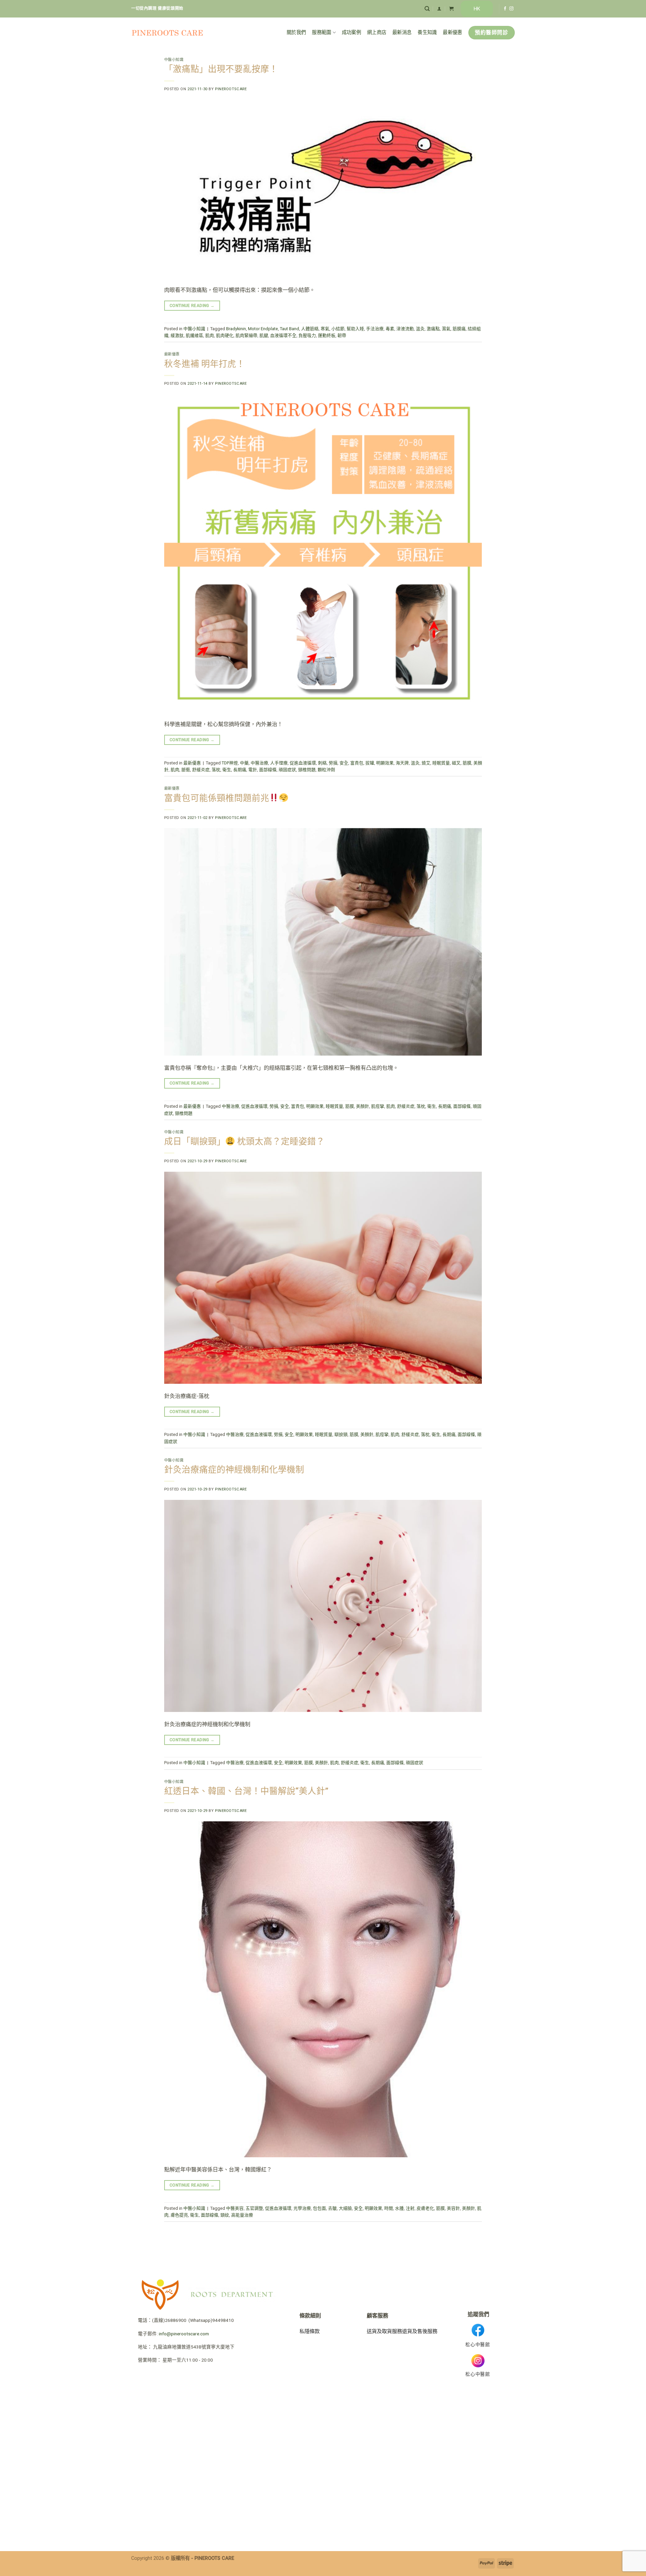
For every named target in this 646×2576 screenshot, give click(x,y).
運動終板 (327, 335)
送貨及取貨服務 (384, 2331)
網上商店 (377, 32)
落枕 (216, 770)
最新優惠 (452, 32)
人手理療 (279, 763)
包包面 (319, 2208)
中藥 (244, 763)
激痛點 (433, 329)
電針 (253, 770)
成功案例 (351, 32)
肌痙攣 (378, 1106)
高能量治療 (242, 2215)
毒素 (390, 329)
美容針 (453, 2208)
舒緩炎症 (201, 770)
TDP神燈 (230, 763)
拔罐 (370, 763)
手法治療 (375, 329)
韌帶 (342, 335)
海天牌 (402, 763)
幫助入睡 (355, 329)
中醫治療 (259, 763)
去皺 (332, 2208)
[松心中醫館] (167, 33)
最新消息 (402, 32)
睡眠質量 (441, 763)
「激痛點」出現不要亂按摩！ (221, 69)
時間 (389, 2208)
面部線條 (268, 770)
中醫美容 (235, 2208)
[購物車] (451, 9)
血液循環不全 (283, 335)
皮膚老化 (425, 2208)
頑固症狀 (287, 770)
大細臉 (345, 2208)
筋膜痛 (459, 329)
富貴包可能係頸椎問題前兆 (217, 798)
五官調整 (254, 2208)
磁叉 (456, 763)
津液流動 (405, 329)
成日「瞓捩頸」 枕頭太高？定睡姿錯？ (244, 1141)
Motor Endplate (263, 329)
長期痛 (240, 770)
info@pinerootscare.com (184, 2334)
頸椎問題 (307, 770)
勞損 (333, 763)
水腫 (399, 2208)
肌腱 (264, 335)
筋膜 (467, 763)
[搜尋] (427, 9)
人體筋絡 (310, 329)
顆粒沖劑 (326, 770)
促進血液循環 (303, 763)
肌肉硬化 (225, 335)
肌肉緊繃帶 (246, 335)
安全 (344, 763)
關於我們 (296, 32)
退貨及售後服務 (420, 2331)
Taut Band (290, 329)
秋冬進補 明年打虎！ (205, 364)
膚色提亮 (179, 2215)
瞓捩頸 (341, 1434)
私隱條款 (310, 2331)
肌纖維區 (194, 335)
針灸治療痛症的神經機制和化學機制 (234, 1470)
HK (477, 9)
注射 (410, 2208)
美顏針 (363, 1106)
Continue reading (192, 306)
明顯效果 (385, 763)
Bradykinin (236, 329)
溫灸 (420, 329)
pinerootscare (231, 89)
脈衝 (186, 770)
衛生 (227, 770)
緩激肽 (177, 335)
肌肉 (210, 335)
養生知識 (427, 32)
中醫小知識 (174, 60)
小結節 (338, 329)
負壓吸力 (307, 335)
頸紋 (225, 2215)
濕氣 (446, 329)
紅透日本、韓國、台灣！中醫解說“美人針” (246, 1791)
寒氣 (325, 329)
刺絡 (322, 763)
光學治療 (302, 2208)
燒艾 (426, 763)
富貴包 (357, 763)
